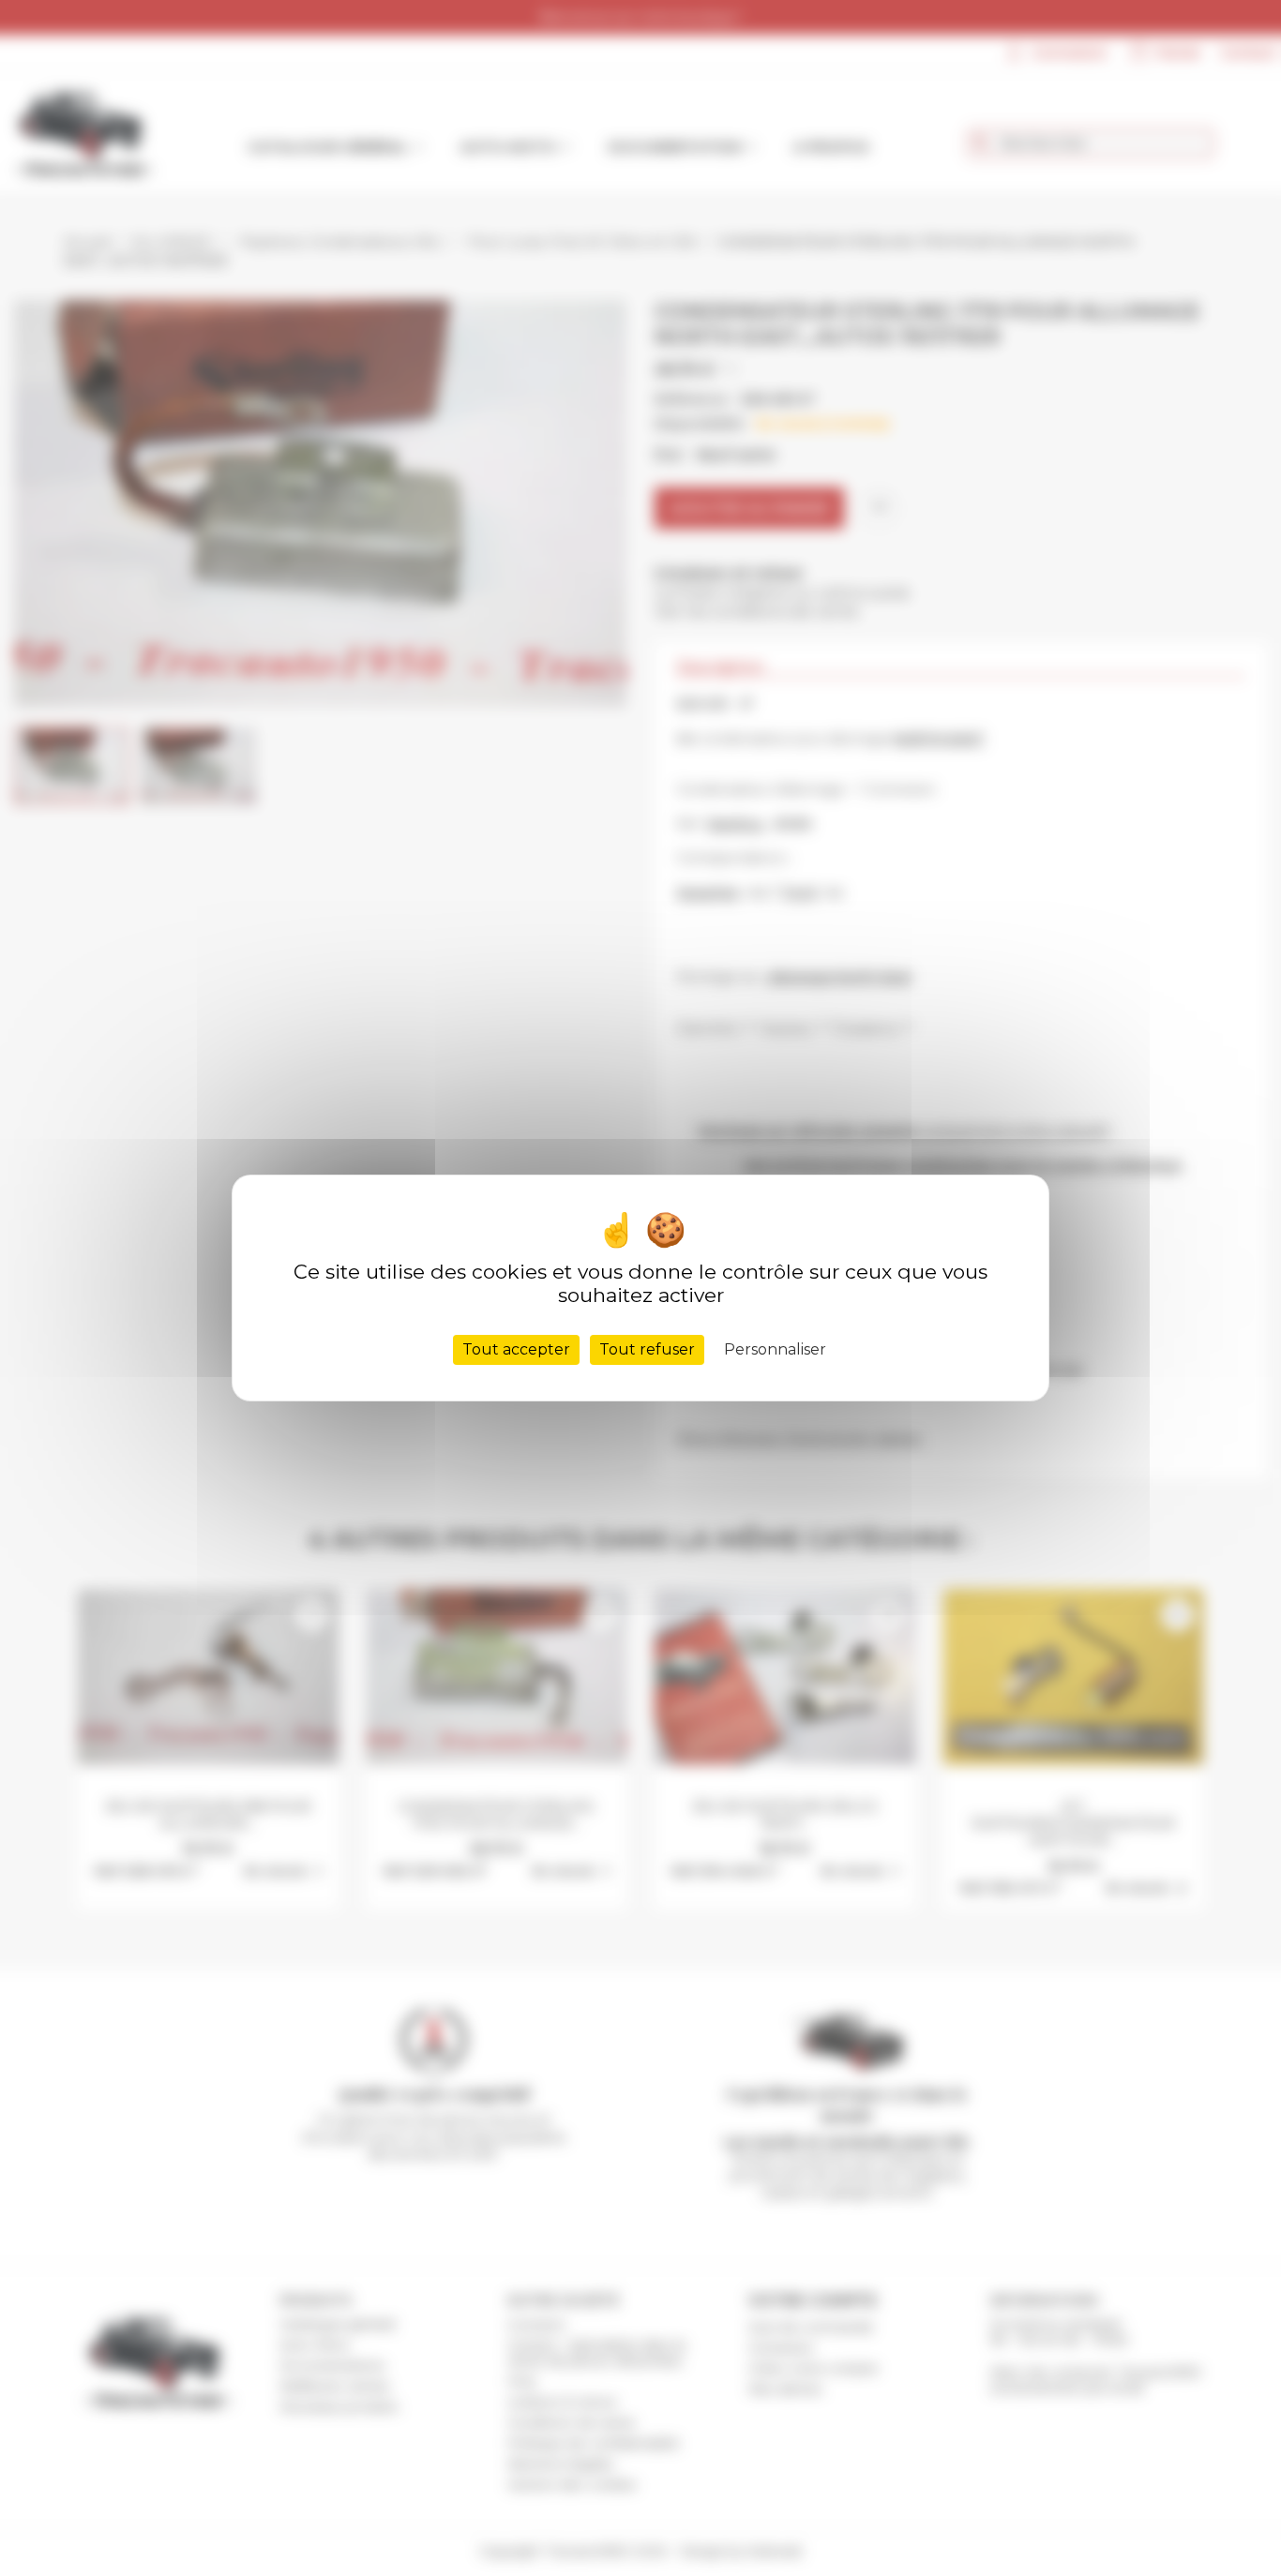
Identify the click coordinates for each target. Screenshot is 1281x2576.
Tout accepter (516, 1349)
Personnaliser (775, 1349)
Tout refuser (647, 1349)
